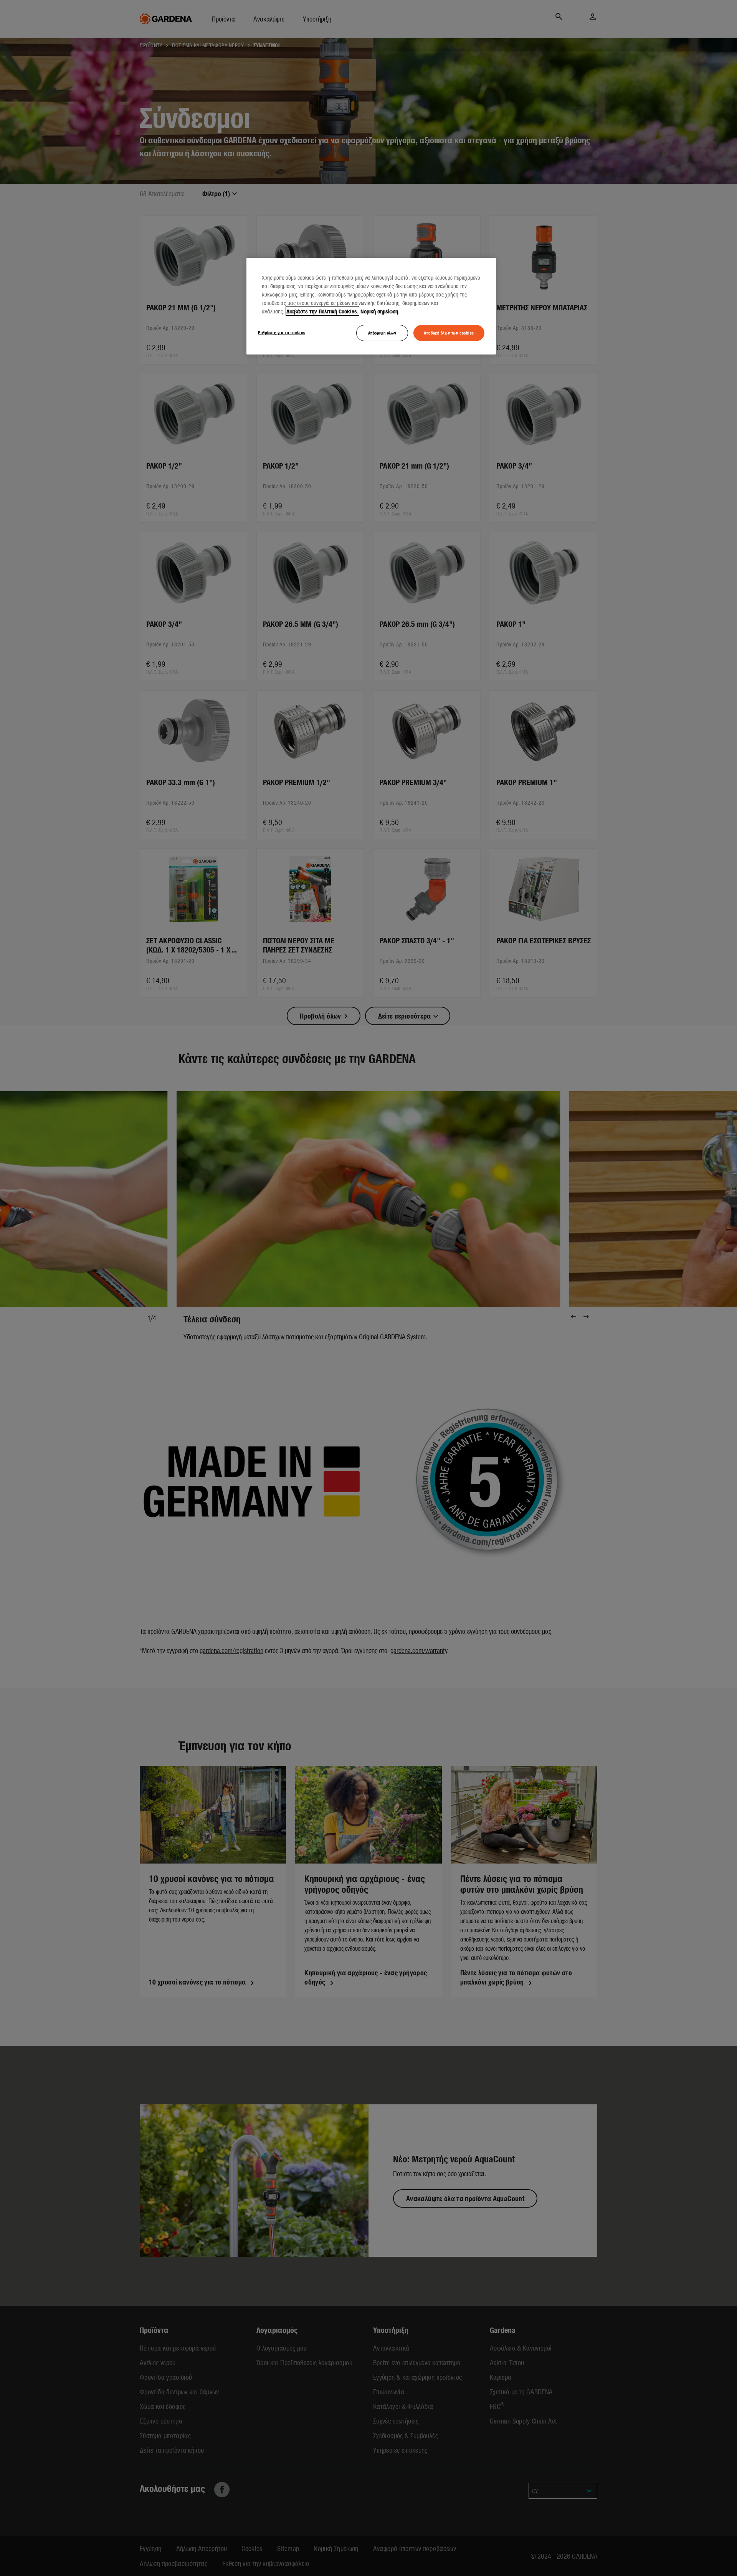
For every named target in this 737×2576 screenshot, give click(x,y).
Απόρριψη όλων (382, 333)
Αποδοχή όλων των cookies (449, 333)
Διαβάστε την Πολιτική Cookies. (322, 311)
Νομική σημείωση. (380, 311)
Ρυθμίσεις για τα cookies (282, 332)
